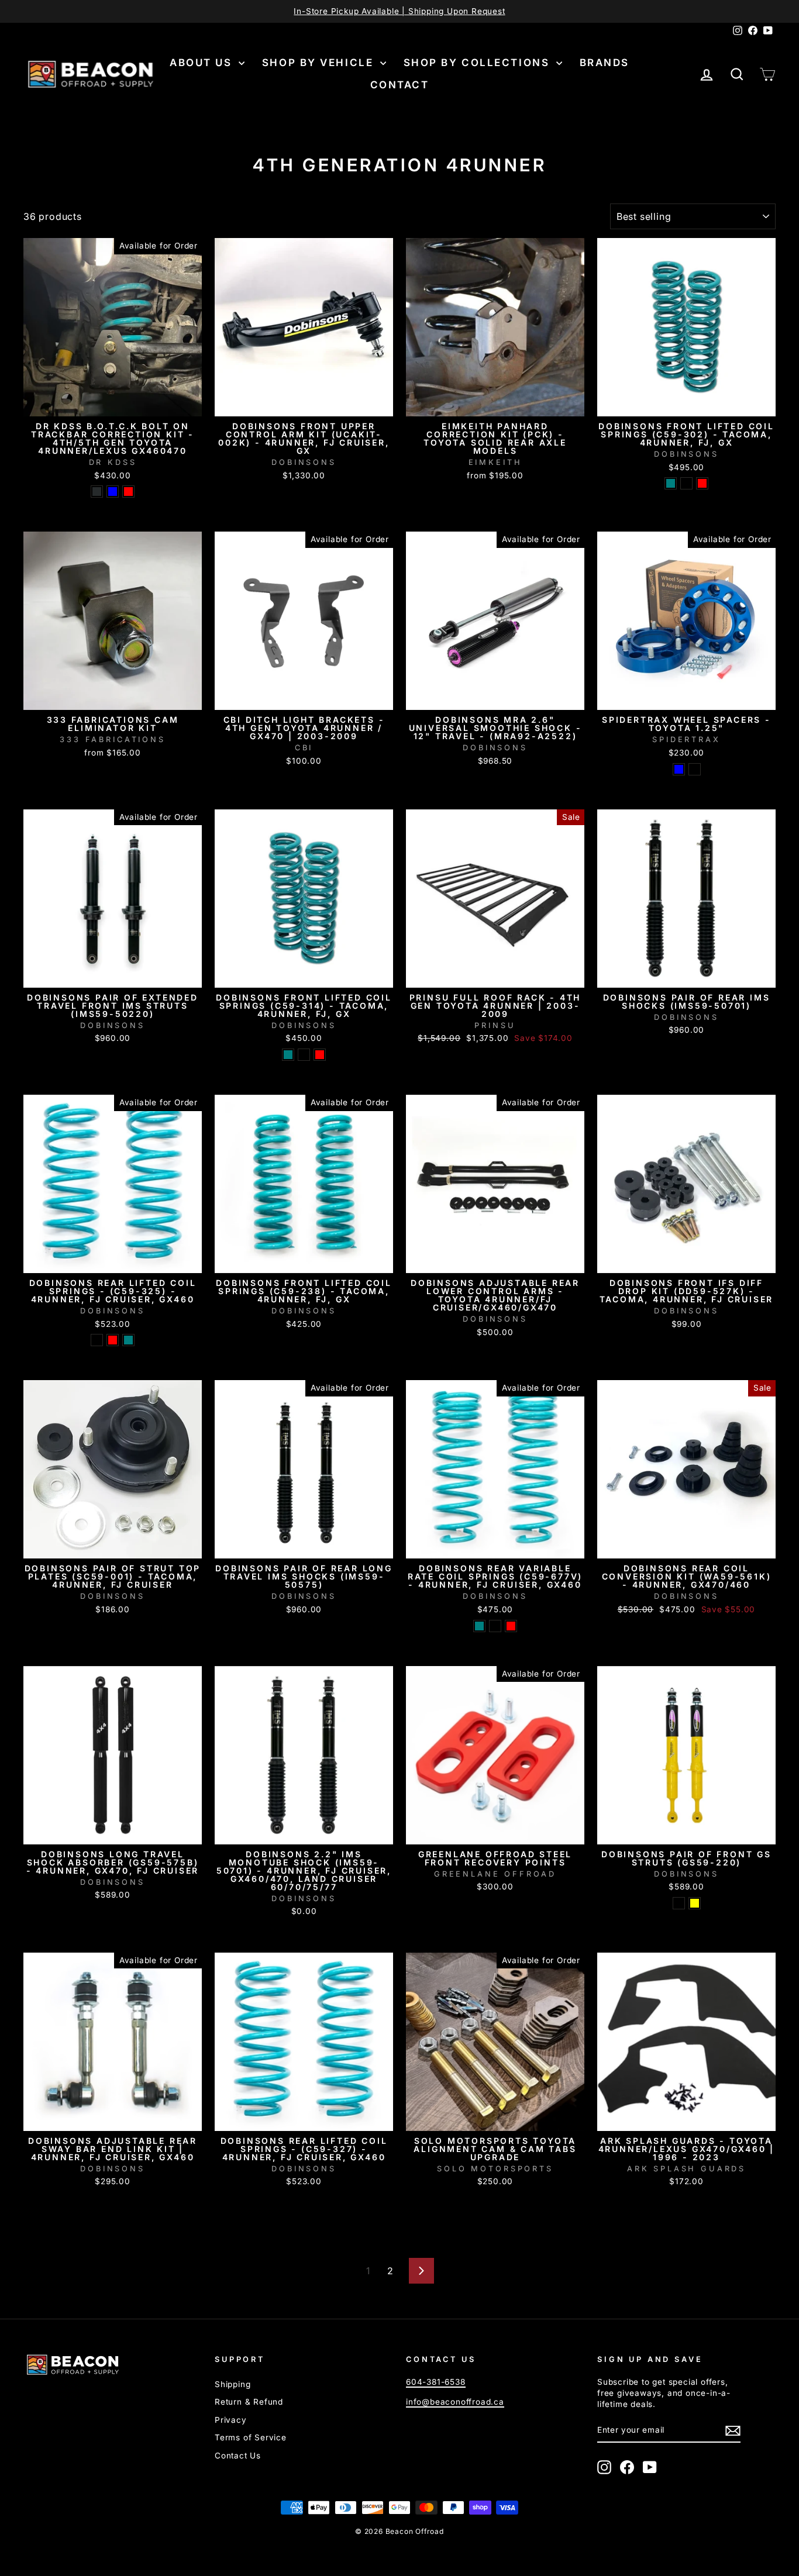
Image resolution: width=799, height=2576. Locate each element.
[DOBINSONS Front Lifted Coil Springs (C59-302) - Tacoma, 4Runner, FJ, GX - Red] (702, 483)
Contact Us (238, 2456)
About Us (203, 63)
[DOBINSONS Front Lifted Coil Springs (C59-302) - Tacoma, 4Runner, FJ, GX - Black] (686, 483)
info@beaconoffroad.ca (455, 2402)
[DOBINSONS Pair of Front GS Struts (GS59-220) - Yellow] (695, 1903)
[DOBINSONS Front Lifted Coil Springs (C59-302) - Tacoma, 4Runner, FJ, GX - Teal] (671, 483)
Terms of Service (251, 2437)
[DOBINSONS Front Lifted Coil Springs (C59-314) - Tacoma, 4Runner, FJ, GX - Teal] (288, 1055)
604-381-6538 (436, 2382)
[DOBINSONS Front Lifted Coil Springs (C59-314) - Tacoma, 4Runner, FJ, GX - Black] (304, 1055)
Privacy (231, 2420)
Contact (400, 85)
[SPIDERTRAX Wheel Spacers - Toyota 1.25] (679, 769)
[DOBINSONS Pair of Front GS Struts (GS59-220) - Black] (679, 1903)
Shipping (233, 2384)
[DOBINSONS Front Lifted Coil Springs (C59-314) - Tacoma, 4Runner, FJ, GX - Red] (320, 1055)
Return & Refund (249, 2402)
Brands (605, 63)
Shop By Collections (478, 63)
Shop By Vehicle (320, 63)
